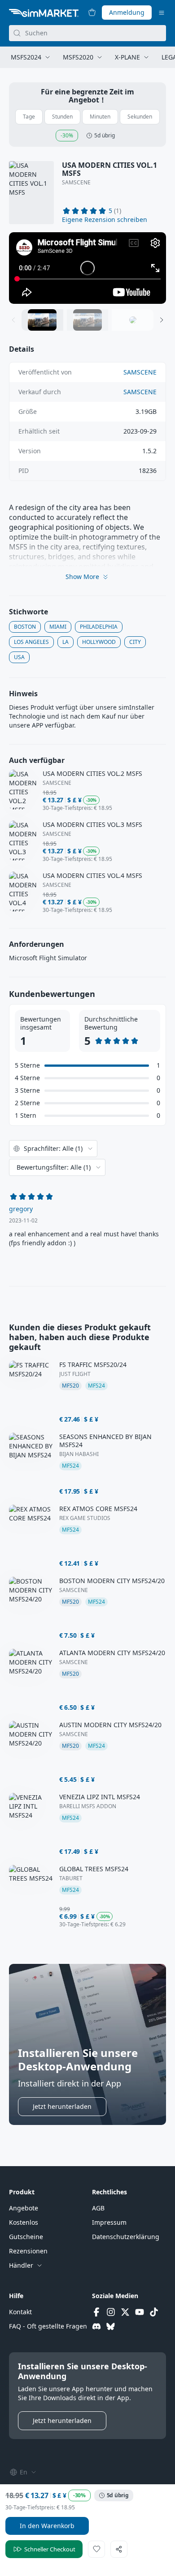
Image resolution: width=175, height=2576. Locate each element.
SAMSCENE (76, 183)
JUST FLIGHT (75, 1374)
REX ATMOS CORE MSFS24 (98, 1509)
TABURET (71, 1878)
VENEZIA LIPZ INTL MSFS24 (100, 1797)
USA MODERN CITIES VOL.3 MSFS (92, 825)
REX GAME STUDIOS (85, 1518)
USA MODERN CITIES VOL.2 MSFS (92, 774)
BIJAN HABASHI (79, 1454)
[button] (105, 220)
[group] (87, 268)
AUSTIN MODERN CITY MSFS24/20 (110, 1725)
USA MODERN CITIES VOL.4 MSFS (92, 876)
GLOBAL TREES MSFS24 (94, 1869)
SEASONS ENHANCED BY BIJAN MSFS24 (105, 1441)
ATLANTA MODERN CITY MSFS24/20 (112, 1653)
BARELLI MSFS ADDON (88, 1806)
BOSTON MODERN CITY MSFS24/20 (112, 1581)
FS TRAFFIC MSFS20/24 (93, 1365)
